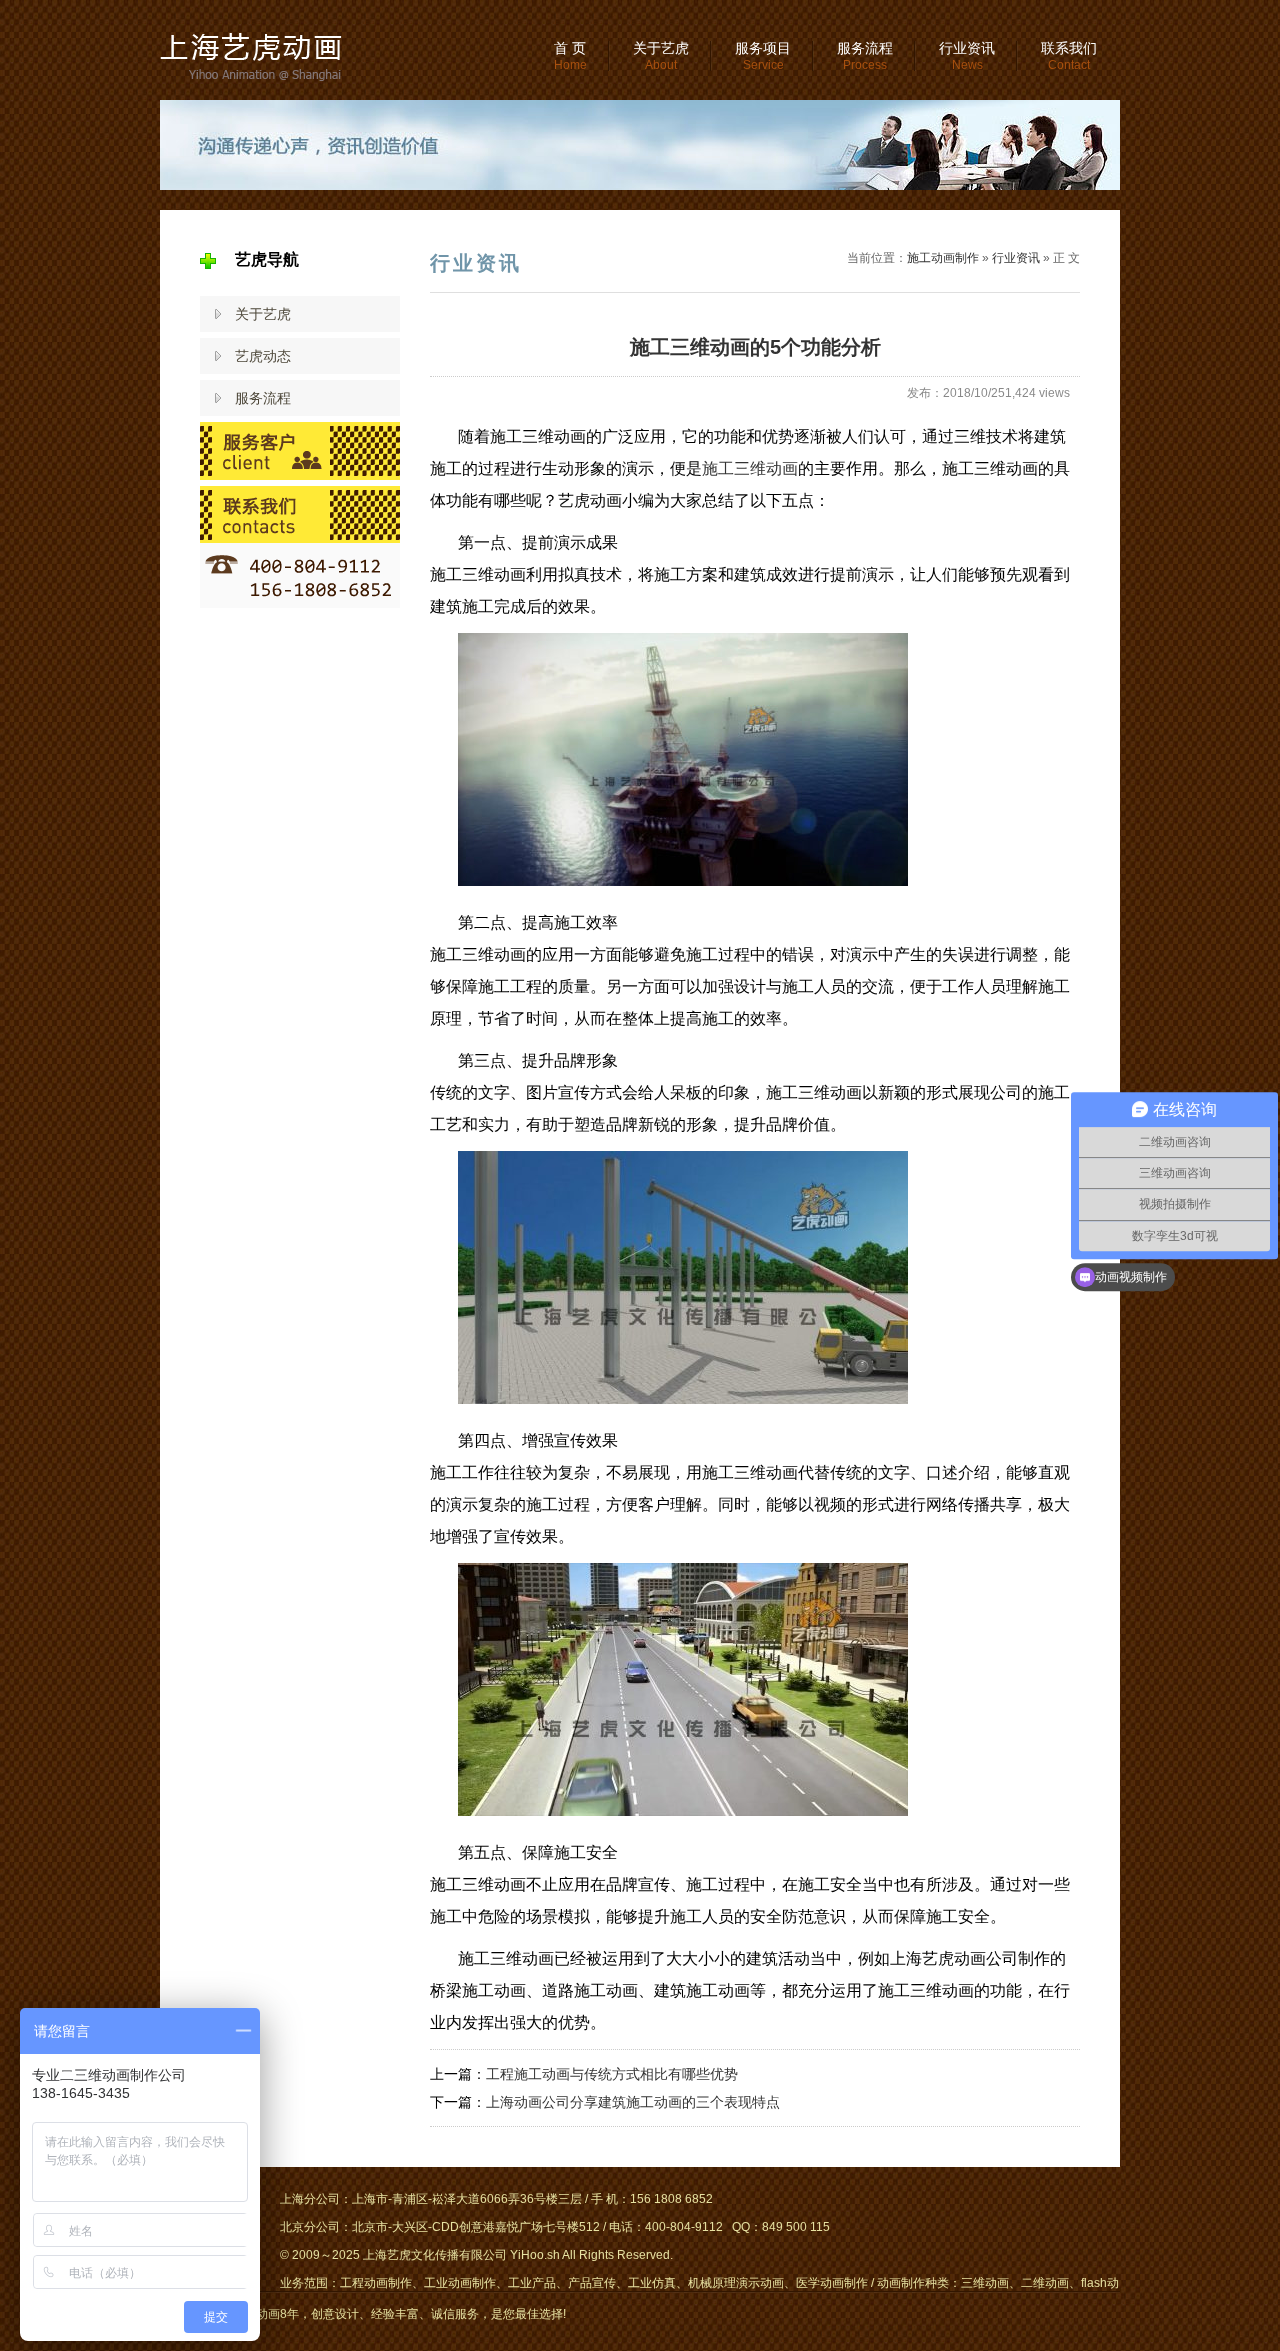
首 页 (570, 56)
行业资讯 (967, 56)
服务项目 (763, 56)
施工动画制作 (943, 258)
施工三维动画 (750, 468)
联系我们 (1069, 56)
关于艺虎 (661, 56)
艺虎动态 (263, 356)
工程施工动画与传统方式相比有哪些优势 (612, 2074)
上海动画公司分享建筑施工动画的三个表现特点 (633, 2102)
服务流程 (865, 56)
